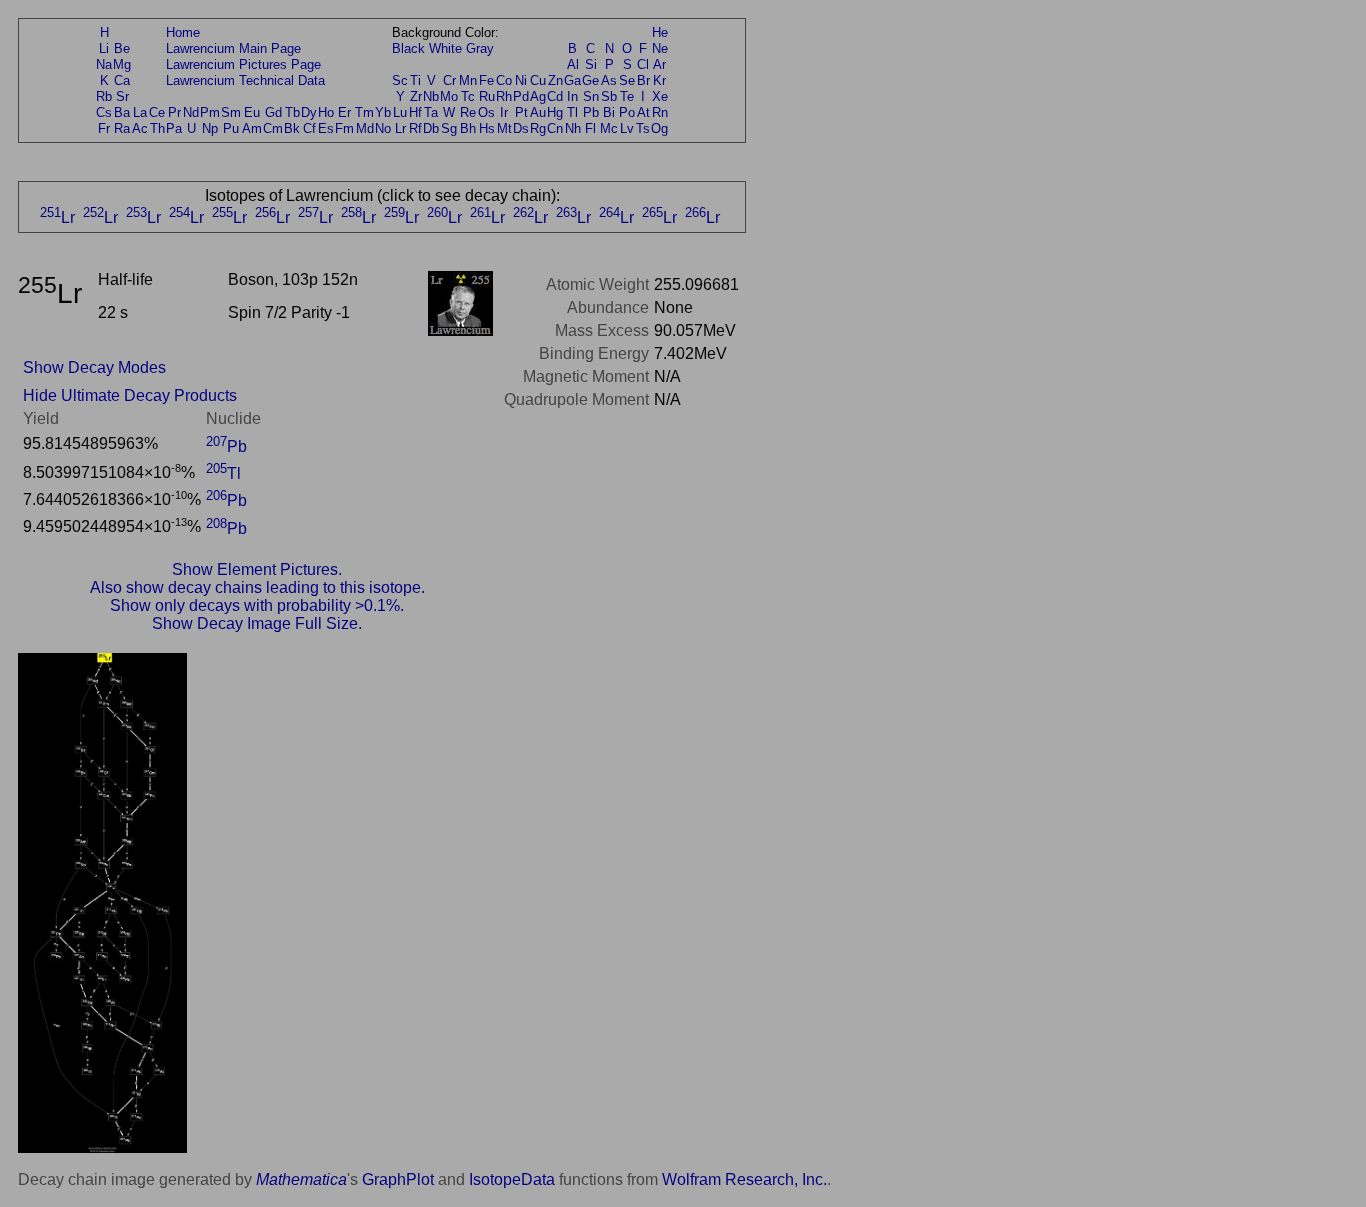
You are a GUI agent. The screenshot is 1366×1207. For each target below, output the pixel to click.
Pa (174, 128)
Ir (504, 112)
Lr (400, 128)
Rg (538, 128)
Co (504, 80)
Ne (660, 48)
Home (183, 32)
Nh (573, 128)
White (445, 48)
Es (326, 128)
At (643, 112)
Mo (449, 96)
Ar (659, 64)
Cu (538, 80)
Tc (468, 96)
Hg (555, 112)
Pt (521, 112)
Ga (572, 80)
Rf (415, 128)
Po (627, 112)
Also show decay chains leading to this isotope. (257, 587)
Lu (400, 112)
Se (627, 80)
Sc (400, 80)
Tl (572, 112)
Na (104, 64)
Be (122, 48)
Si (591, 64)
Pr (174, 112)
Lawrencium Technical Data (245, 80)
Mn (468, 80)
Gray (480, 48)
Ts (643, 128)
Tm (364, 112)
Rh (504, 96)
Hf (415, 112)
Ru (487, 96)
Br (643, 80)
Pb (591, 112)
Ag (538, 96)
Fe (486, 80)
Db (431, 128)
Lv (627, 128)
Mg (122, 64)
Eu (252, 112)
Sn (591, 96)
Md (365, 128)
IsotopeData (512, 1179)
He (660, 32)
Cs (104, 112)
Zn (555, 80)
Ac (140, 128)
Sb (609, 96)
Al (573, 64)
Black (408, 48)
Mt (504, 128)
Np (210, 128)
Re (468, 112)
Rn (660, 112)
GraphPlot (398, 1179)
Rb (104, 96)
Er (344, 112)
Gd (273, 112)
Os (486, 112)
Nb (431, 96)
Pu (231, 128)
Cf (309, 128)
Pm (210, 112)
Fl (590, 128)
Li (104, 48)
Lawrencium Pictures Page (243, 64)
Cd (555, 96)
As (609, 80)
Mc (609, 128)
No (383, 128)
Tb (292, 112)
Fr (104, 128)
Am (252, 128)
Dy (309, 112)
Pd (521, 96)
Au (538, 112)
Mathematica (301, 1179)
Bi (609, 112)
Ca (122, 80)
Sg (449, 128)
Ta (431, 112)
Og (659, 128)
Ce (157, 112)
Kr (659, 80)
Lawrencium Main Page (233, 48)
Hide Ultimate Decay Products (130, 395)
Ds (521, 128)
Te (627, 96)
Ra (122, 128)
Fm (344, 128)
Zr (416, 96)
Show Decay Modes (94, 367)
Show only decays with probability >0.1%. (257, 605)
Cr (449, 80)
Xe (660, 96)
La (140, 112)
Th (157, 128)
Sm (231, 112)
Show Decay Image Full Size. (257, 623)
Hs (487, 128)
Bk (292, 128)
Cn (555, 128)
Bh (468, 128)
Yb (383, 112)
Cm (273, 128)
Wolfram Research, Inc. (744, 1179)
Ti (415, 80)
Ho (326, 112)
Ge (590, 80)
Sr (122, 96)
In (572, 96)
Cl (643, 64)
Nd (191, 112)
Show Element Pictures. (257, 569)
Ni (521, 80)
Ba (122, 112)
